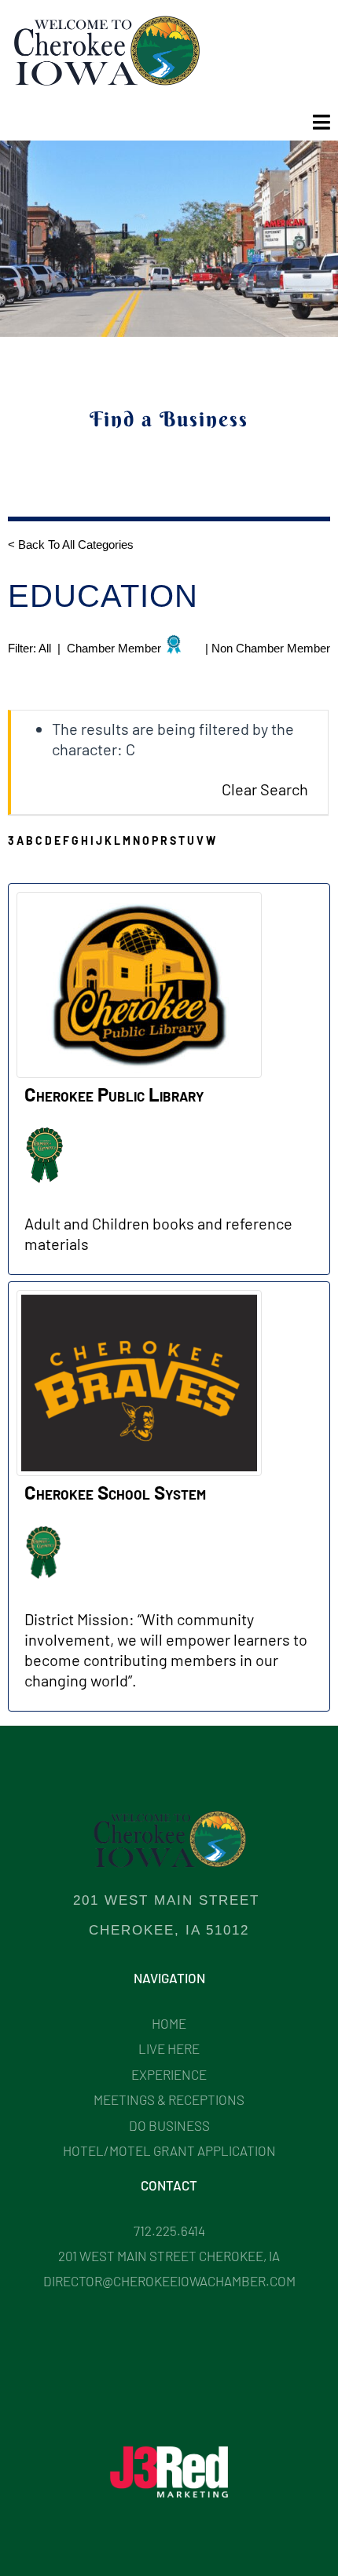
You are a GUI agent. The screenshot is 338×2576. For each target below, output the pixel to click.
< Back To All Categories (72, 544)
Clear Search (265, 789)
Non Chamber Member (271, 649)
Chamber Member (114, 649)
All (46, 649)
